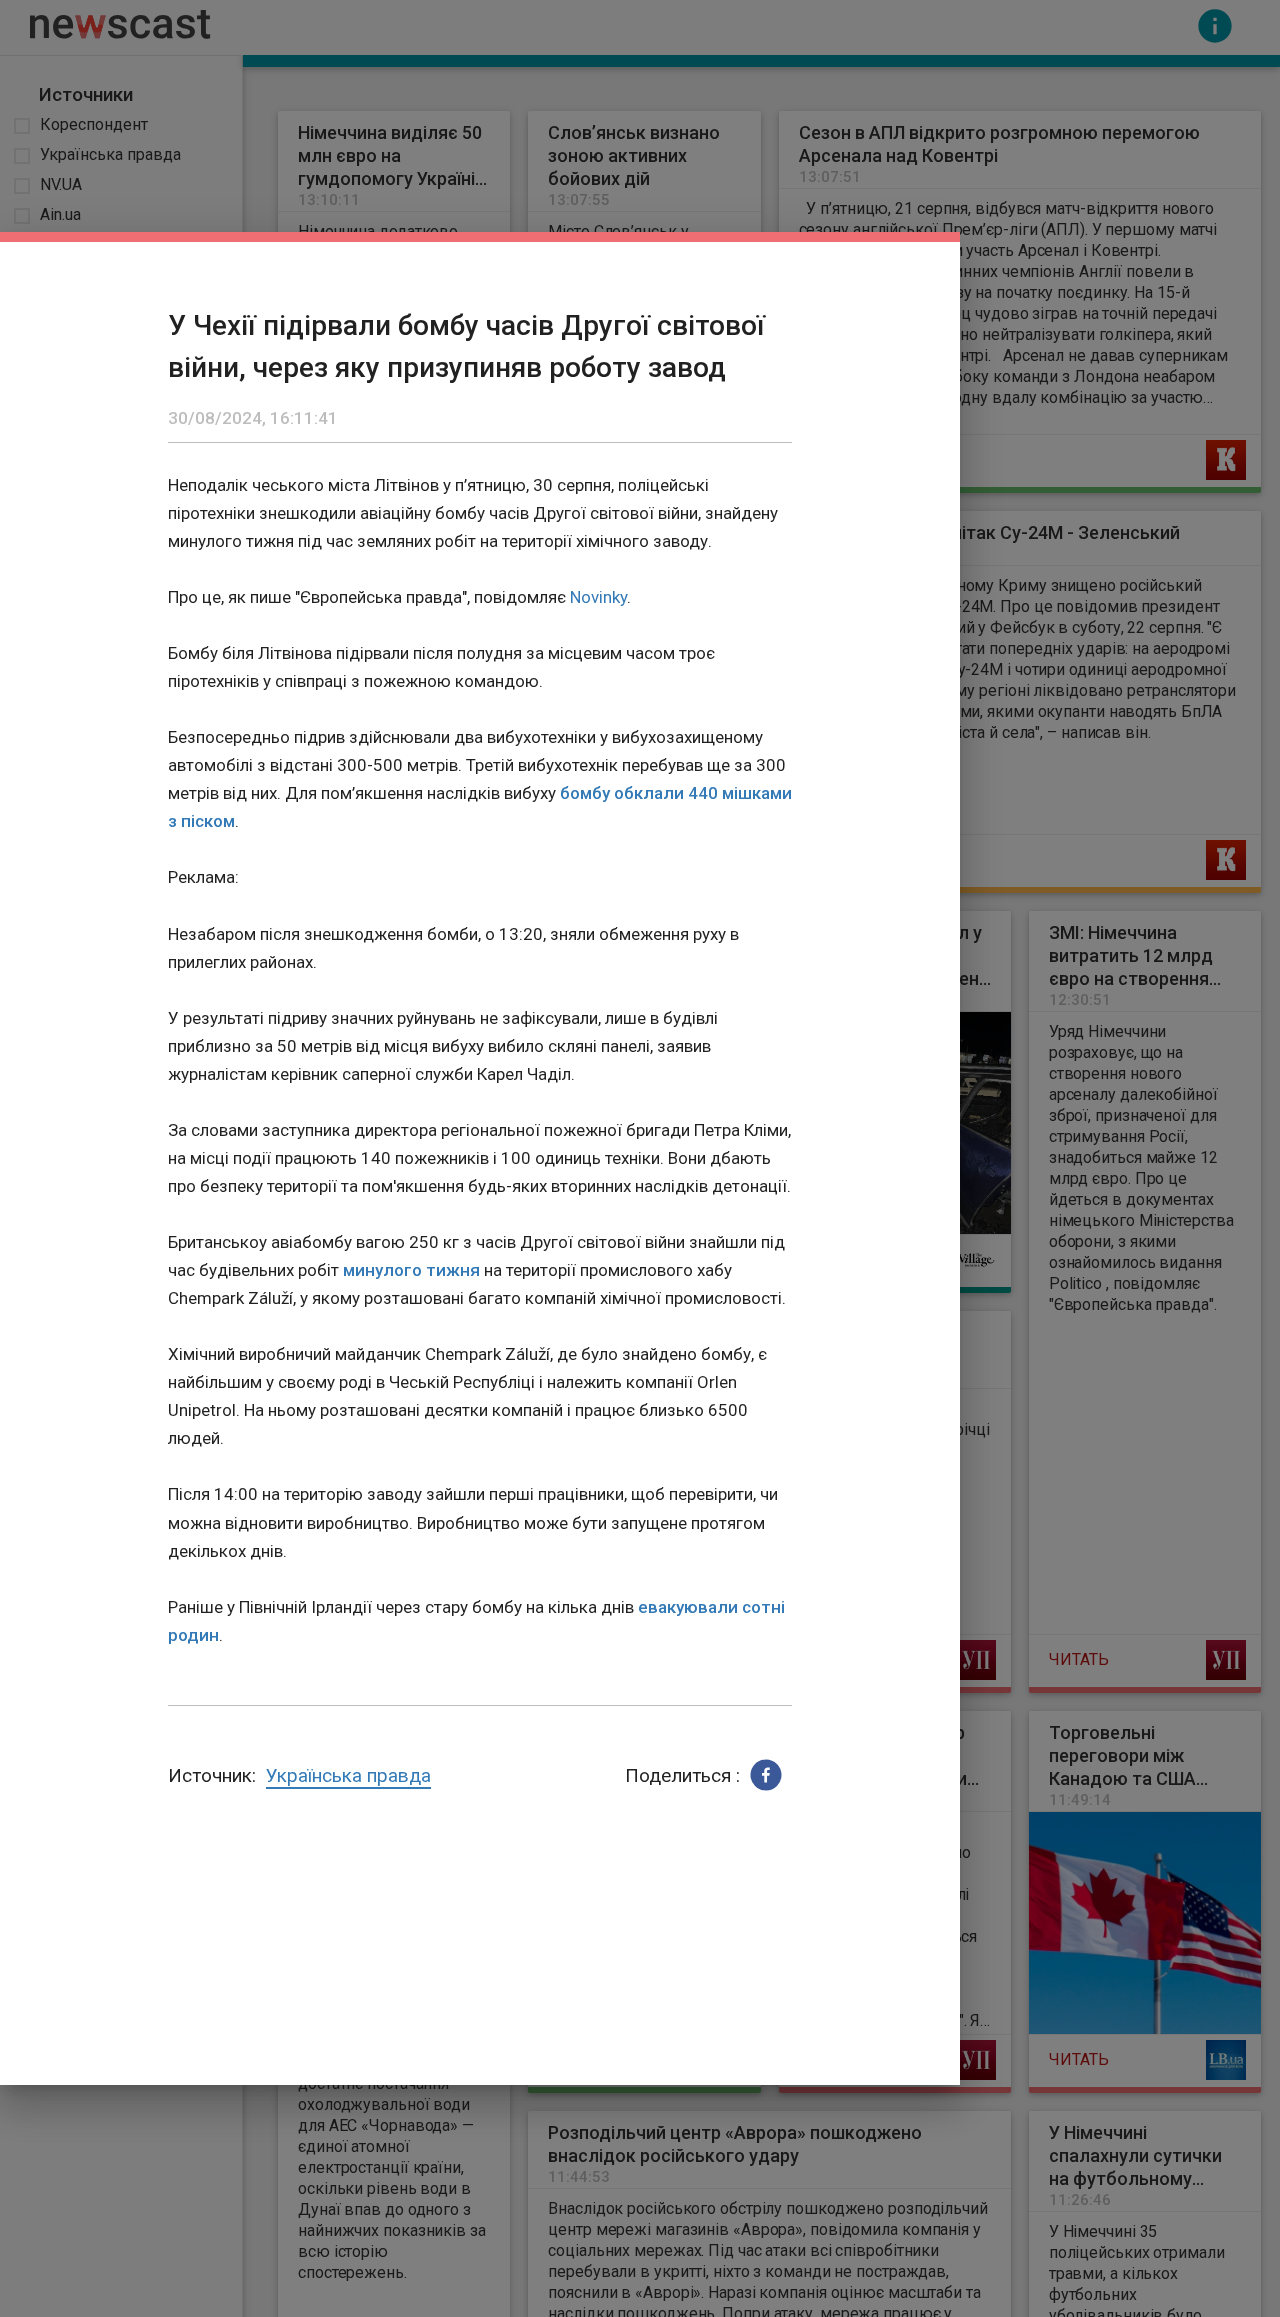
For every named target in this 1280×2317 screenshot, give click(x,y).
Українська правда (348, 1775)
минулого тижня (411, 1270)
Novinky (598, 597)
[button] (766, 1775)
